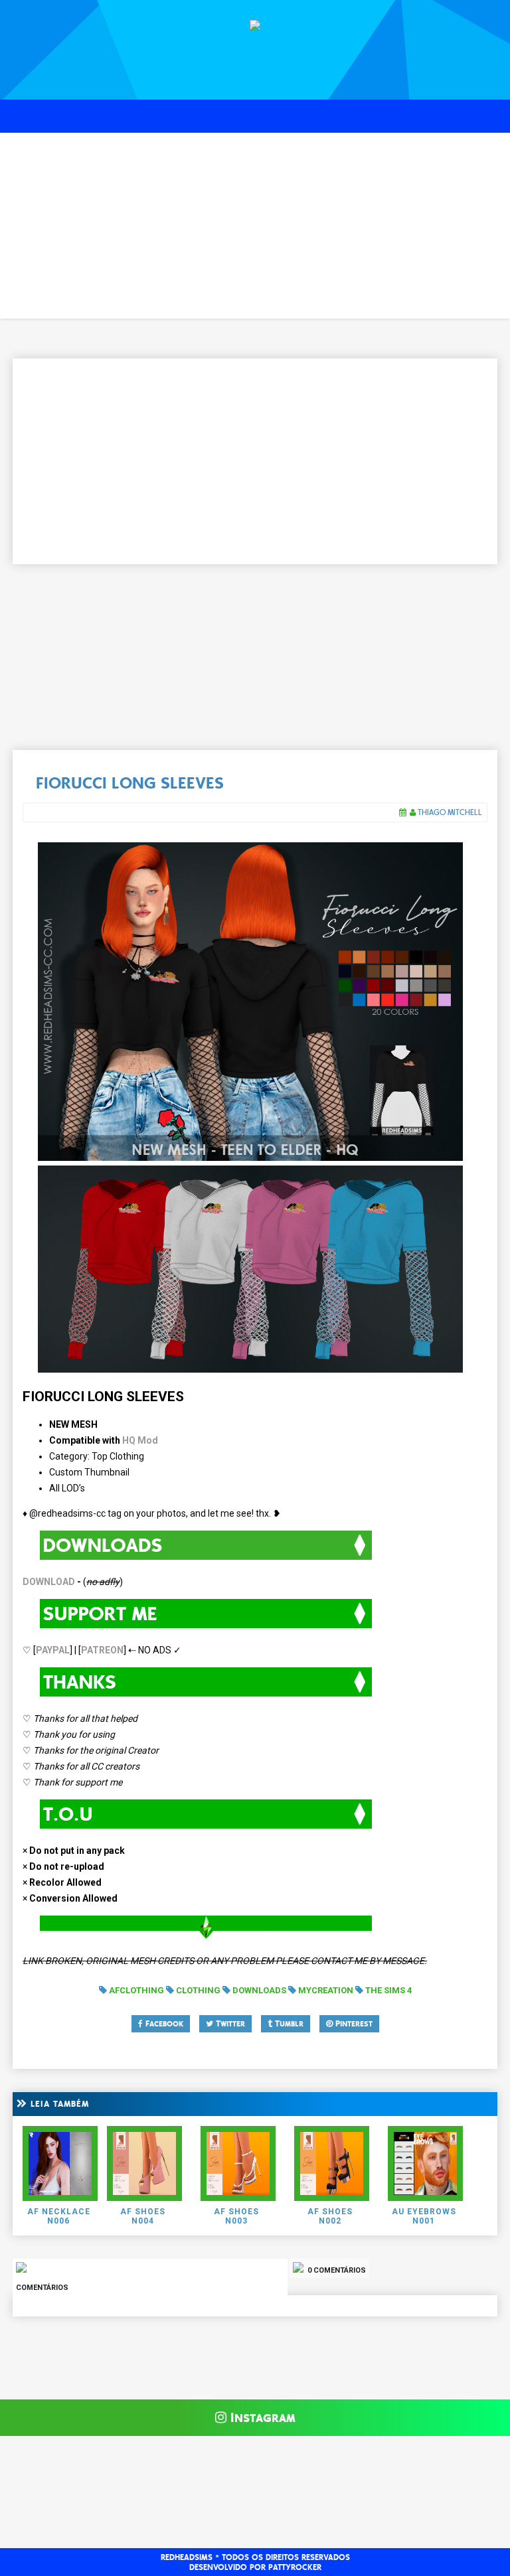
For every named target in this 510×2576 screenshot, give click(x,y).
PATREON (102, 1650)
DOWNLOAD (49, 1582)
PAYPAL (53, 1650)
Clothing (198, 1990)
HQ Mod (140, 1440)
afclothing (136, 1990)
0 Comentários (336, 2270)
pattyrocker (295, 2567)
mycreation (326, 1990)
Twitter (229, 2024)
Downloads (259, 1990)
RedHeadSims (187, 2557)
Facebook (163, 2024)
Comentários (42, 2288)
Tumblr (288, 2024)
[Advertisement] (255, 226)
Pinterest (353, 2024)
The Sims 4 (388, 1990)
